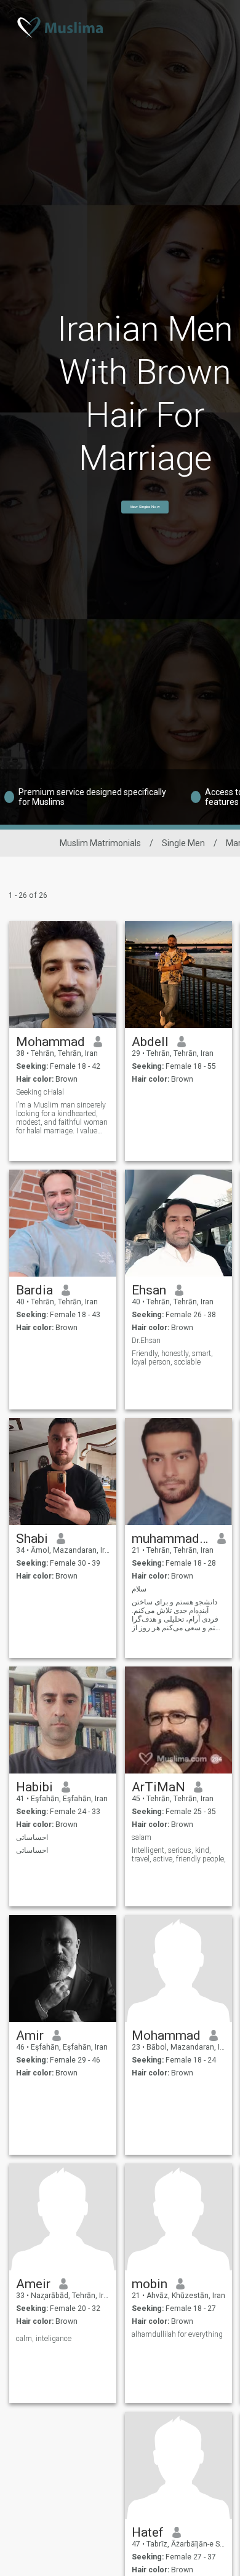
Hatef (148, 2532)
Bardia (34, 1290)
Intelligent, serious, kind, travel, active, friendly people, (179, 1855)
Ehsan (149, 1290)
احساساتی (32, 1837)
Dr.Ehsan (146, 1341)
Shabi (32, 1539)
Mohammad (50, 1042)
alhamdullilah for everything (177, 2334)
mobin (150, 2284)
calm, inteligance (44, 2339)
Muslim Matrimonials (100, 843)
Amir (30, 2035)
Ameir (33, 2284)
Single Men (183, 843)
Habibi (34, 1787)
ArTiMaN (158, 1787)
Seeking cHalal (40, 1092)
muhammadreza (170, 1539)
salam (142, 1837)
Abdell (150, 1042)
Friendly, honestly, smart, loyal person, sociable (172, 1358)
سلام (139, 1589)
